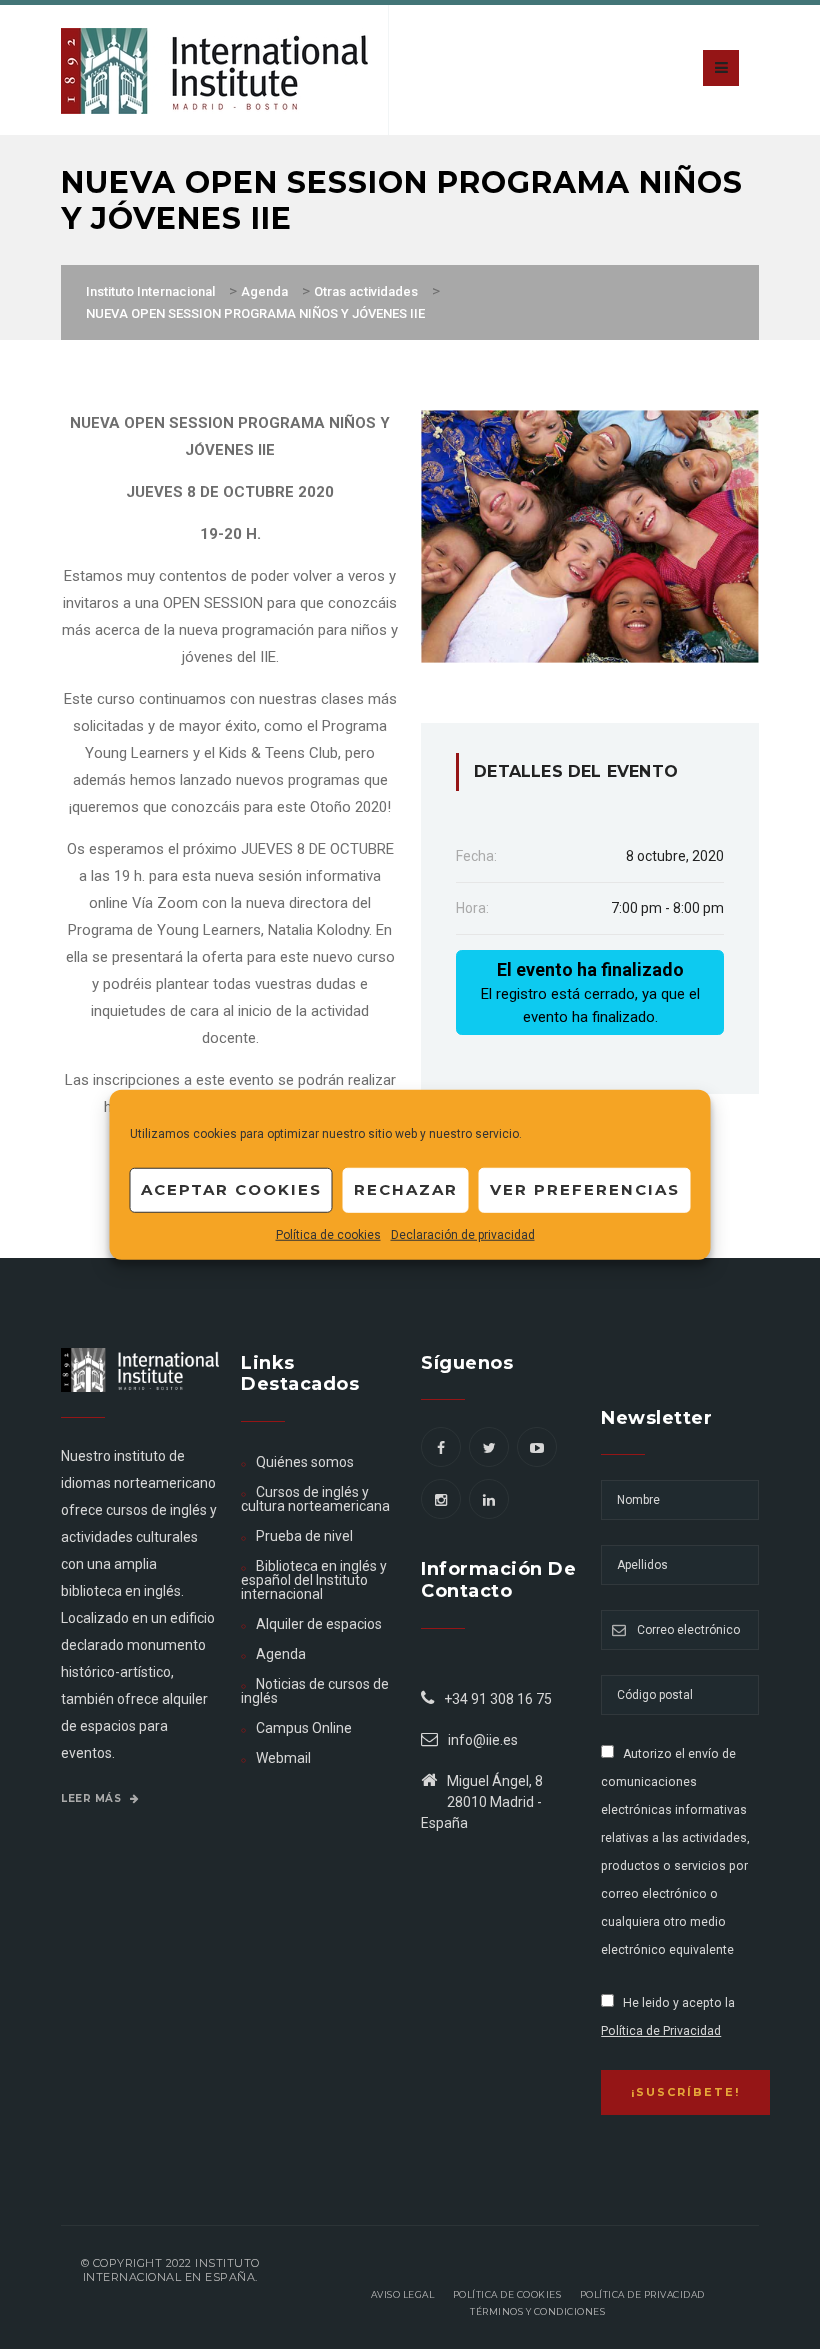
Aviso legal (403, 2294)
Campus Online (304, 1728)
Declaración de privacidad (463, 1234)
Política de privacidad (642, 2294)
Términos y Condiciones (537, 2311)
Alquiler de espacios (319, 1624)
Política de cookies (328, 1234)
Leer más (93, 1798)
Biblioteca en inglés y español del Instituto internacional (314, 1580)
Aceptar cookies (231, 1189)
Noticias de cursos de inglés (315, 1691)
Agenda (281, 1654)
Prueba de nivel (304, 1536)
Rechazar (406, 1189)
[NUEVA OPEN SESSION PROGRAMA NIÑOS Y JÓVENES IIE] (590, 535)
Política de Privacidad (661, 2031)
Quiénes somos (305, 1462)
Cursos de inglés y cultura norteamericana (315, 1499)
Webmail (283, 1758)
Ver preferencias (585, 1189)
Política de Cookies (507, 2294)
